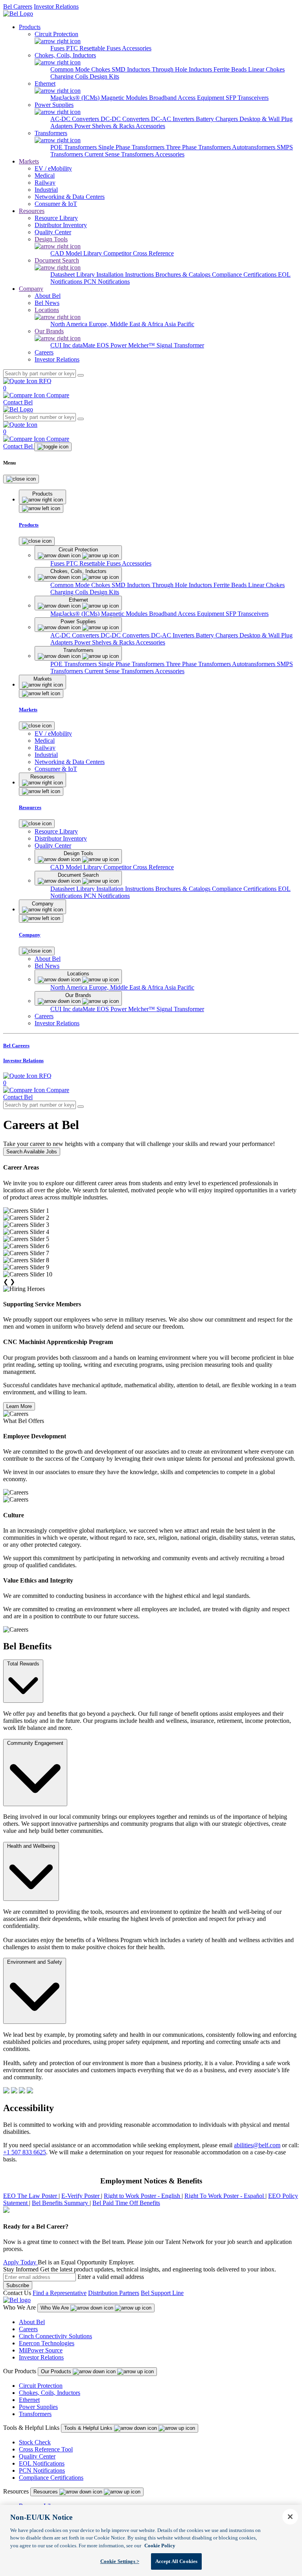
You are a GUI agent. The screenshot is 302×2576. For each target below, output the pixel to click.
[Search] (81, 375)
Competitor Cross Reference (139, 253)
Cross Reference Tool (46, 2449)
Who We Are (55, 2308)
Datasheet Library (73, 274)
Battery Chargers (218, 119)
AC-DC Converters (75, 119)
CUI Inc (61, 345)
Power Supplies (38, 2407)
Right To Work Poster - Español (225, 2196)
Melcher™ (142, 345)
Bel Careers (18, 6)
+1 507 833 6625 (25, 2152)
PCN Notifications (107, 282)
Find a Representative (60, 2293)
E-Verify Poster (81, 2196)
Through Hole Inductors (183, 69)
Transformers (35, 2414)
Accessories (137, 48)
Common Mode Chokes (81, 69)
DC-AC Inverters (173, 119)
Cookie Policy (160, 2546)
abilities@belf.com (257, 2145)
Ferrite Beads (231, 69)
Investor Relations (56, 6)
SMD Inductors (132, 69)
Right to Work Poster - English (143, 2196)
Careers (28, 2329)
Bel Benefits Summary (61, 2203)
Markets (29, 161)
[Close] (21, 479)
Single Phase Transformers (132, 147)
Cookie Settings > (120, 2561)
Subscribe (18, 2285)
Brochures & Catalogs (184, 274)
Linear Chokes (266, 69)
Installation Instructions (126, 274)
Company (31, 289)
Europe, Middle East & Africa (127, 324)
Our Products (57, 2371)
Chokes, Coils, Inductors (50, 2393)
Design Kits (104, 76)
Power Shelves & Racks (105, 126)
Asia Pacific (179, 324)
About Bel (32, 2322)
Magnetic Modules (125, 98)
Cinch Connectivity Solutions (55, 2336)
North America (70, 324)
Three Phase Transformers (199, 147)
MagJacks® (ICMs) (76, 98)
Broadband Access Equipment (187, 98)
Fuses (58, 48)
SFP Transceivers (247, 98)
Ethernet (29, 2400)
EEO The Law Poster (31, 2196)
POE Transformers (74, 147)
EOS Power (112, 345)
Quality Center (37, 2456)
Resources (32, 211)
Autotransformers (254, 147)
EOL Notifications (42, 2463)
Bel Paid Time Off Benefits (126, 2203)
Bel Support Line (162, 2293)
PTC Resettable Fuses (94, 48)
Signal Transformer (180, 345)
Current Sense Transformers (120, 154)
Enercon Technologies (47, 2343)
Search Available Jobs (32, 1152)
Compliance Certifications (245, 274)
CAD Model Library (77, 253)
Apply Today (20, 2262)
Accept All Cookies (176, 2561)
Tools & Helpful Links (89, 2428)
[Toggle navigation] (53, 447)
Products (30, 27)
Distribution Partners (114, 2293)
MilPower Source (41, 2350)
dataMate (85, 345)
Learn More (19, 1406)
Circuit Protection (41, 2386)
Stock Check (35, 2442)
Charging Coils (70, 76)
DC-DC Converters (126, 119)
